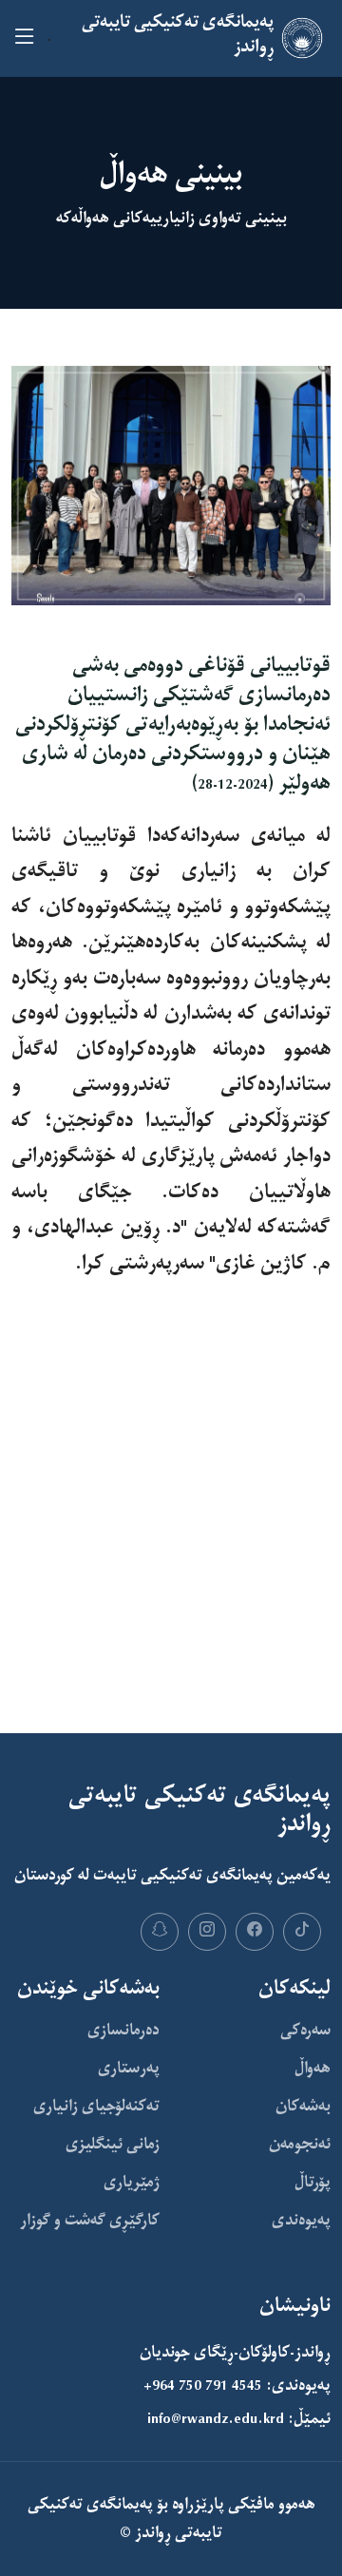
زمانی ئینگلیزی (113, 2145)
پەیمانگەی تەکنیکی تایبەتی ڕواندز (125, 2519)
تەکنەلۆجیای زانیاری (96, 2107)
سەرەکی (305, 2031)
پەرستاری (129, 2069)
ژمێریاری (132, 2183)
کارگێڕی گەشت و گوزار (90, 2221)
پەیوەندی (301, 2221)
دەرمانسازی (123, 2031)
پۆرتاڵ (313, 2183)
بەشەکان (303, 2107)
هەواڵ (313, 2069)
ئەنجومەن (300, 2145)
